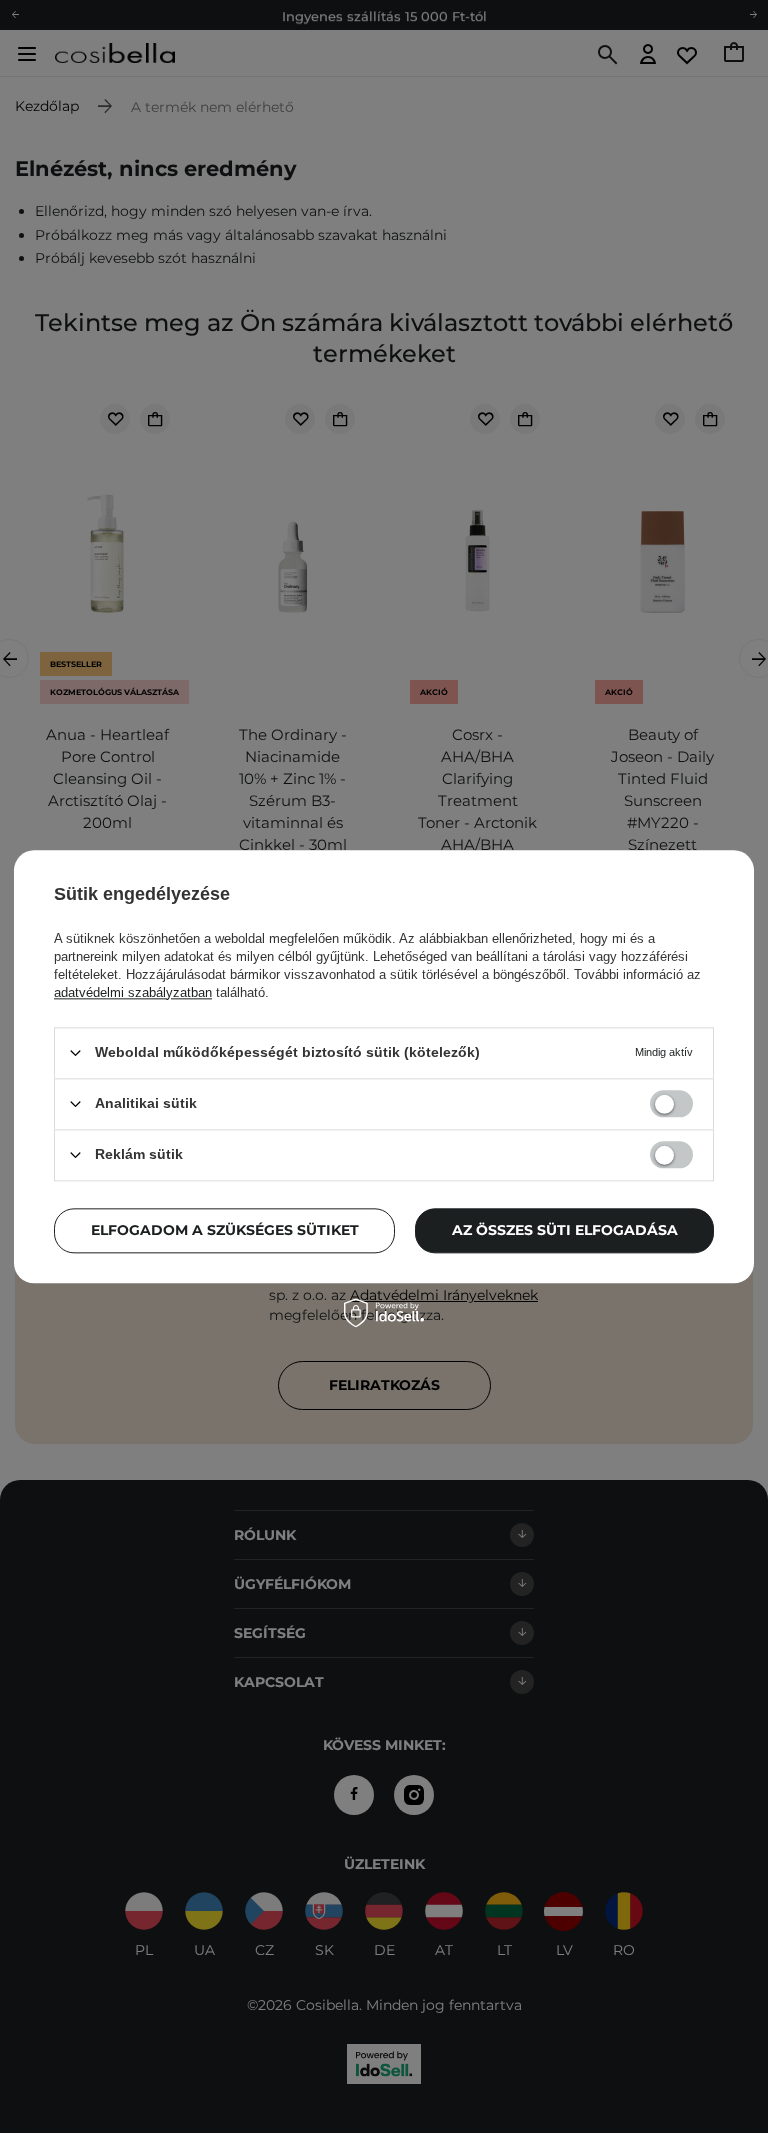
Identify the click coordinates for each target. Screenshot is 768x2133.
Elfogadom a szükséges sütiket (225, 1230)
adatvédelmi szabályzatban (133, 992)
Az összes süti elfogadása (565, 1230)
